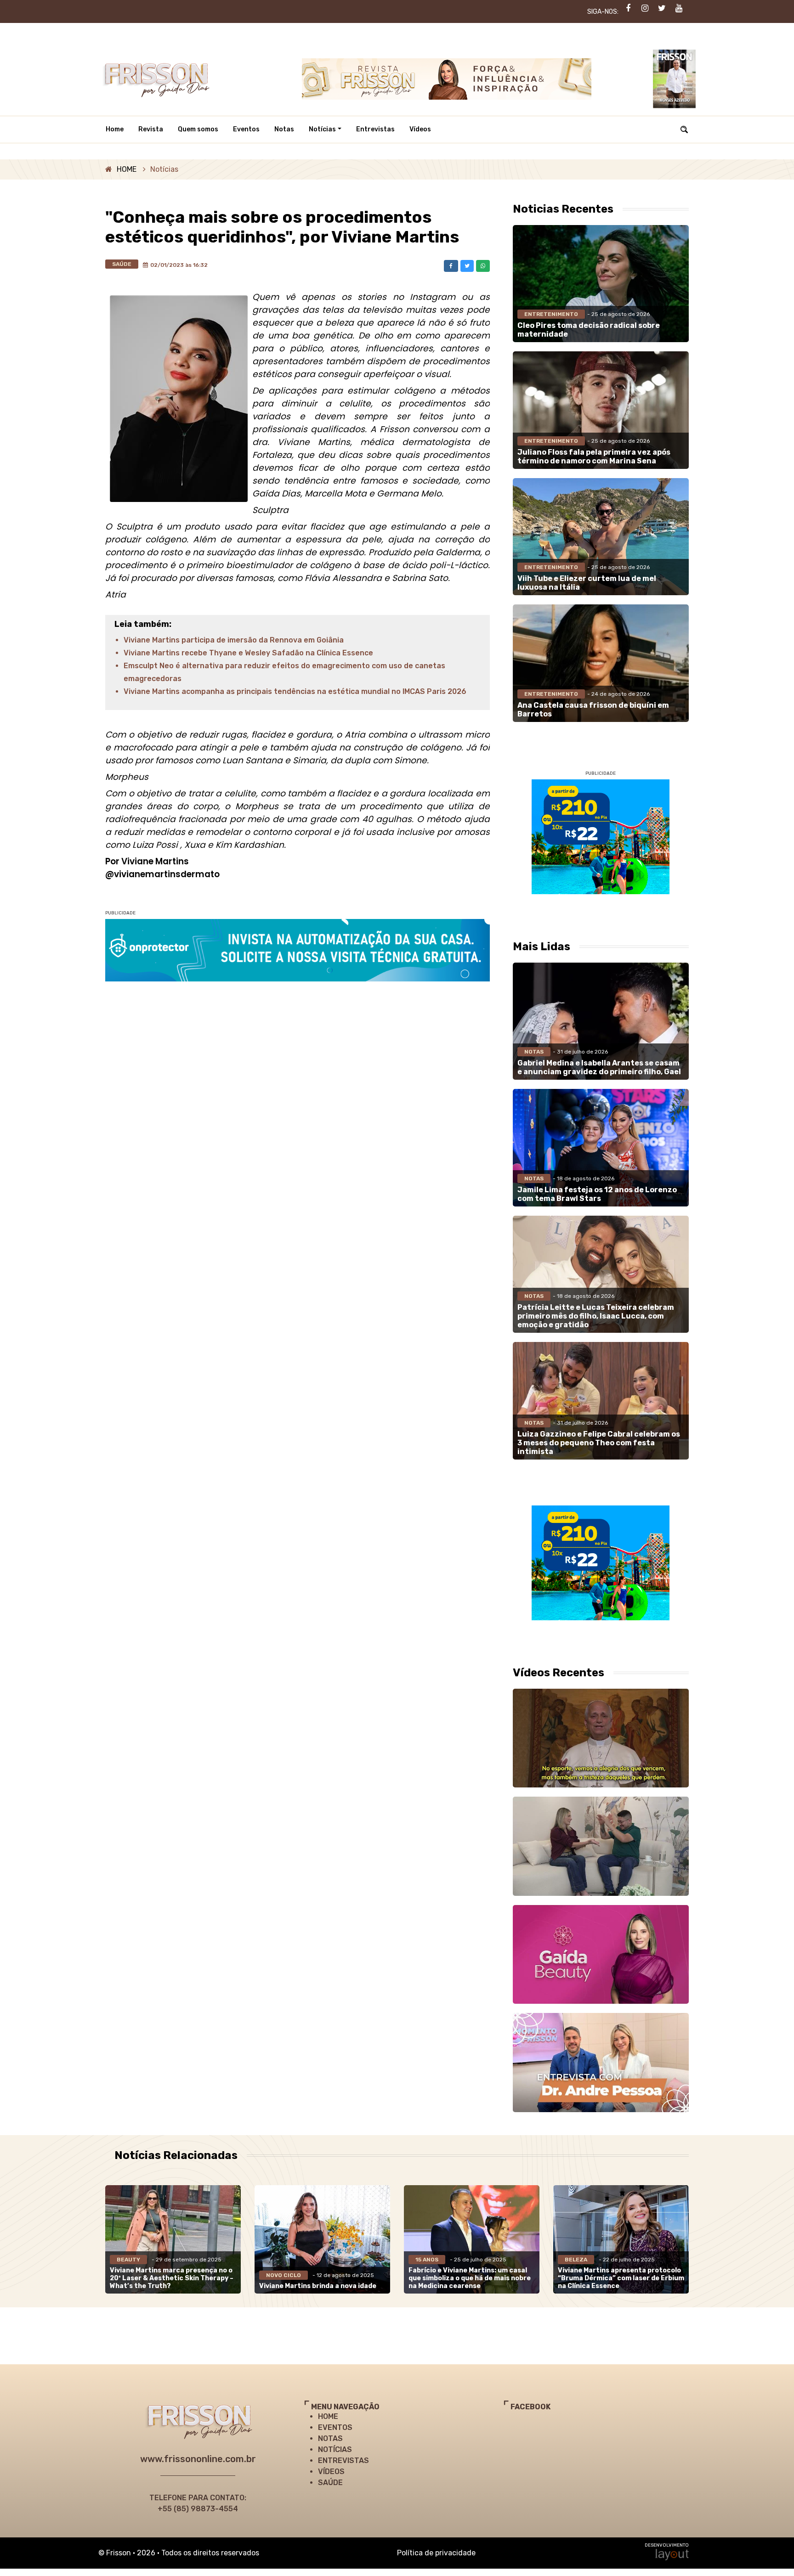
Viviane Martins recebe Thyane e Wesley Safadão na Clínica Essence (248, 653)
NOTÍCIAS (335, 2449)
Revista (151, 129)
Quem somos (198, 129)
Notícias (322, 129)
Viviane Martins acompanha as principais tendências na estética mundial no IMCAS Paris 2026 (295, 691)
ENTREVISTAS (343, 2460)
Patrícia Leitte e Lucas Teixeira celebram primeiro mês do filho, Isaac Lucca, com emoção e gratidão (596, 1316)
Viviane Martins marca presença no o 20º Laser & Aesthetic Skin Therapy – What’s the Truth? (172, 2278)
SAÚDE (330, 2483)
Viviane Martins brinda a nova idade (318, 2286)
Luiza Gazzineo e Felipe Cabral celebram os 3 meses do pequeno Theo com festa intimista (599, 1443)
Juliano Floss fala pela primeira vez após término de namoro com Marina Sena (594, 457)
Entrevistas (375, 129)
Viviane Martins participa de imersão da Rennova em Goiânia (234, 640)
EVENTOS (335, 2427)
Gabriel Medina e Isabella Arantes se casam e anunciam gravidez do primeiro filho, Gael (599, 1067)
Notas (284, 129)
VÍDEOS (331, 2472)
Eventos (246, 129)
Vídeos (420, 129)
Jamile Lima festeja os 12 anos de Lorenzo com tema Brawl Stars (597, 1194)
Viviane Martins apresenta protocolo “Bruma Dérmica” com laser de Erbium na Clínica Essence (621, 2278)
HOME (127, 169)
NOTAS (330, 2438)
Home (115, 129)
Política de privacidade (436, 2553)
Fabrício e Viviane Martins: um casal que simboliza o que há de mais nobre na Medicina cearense (470, 2278)
